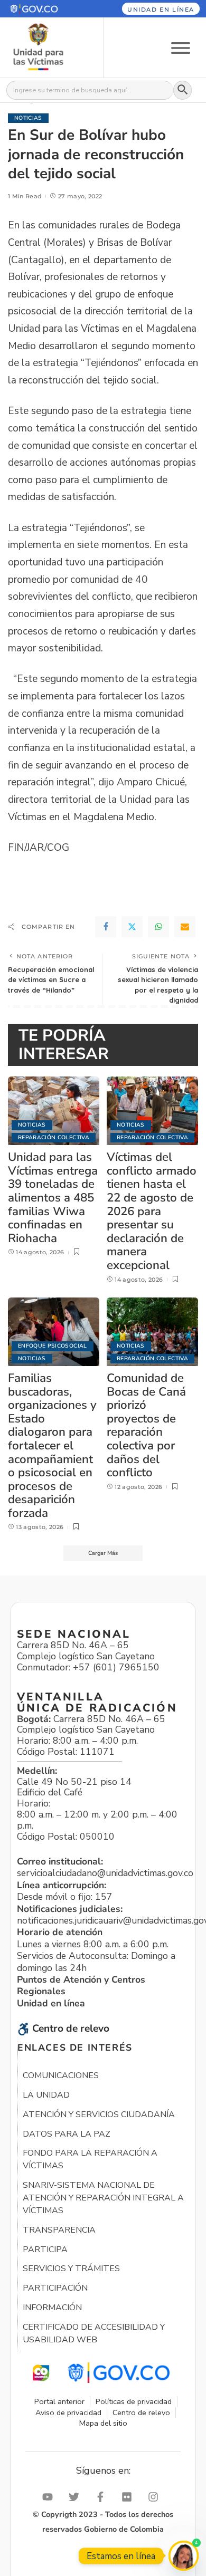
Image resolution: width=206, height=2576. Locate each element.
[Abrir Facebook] (103, 2497)
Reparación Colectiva (54, 1137)
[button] (45, 9)
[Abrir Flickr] (129, 2497)
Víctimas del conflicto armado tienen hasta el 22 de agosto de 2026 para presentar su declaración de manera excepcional (152, 1211)
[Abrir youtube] (50, 2497)
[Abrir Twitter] (77, 2497)
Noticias (28, 118)
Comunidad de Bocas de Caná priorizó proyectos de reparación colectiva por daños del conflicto (146, 1425)
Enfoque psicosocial (53, 1346)
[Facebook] (106, 927)
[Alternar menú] (181, 47)
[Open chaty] (184, 2556)
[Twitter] (132, 927)
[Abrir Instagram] (156, 2497)
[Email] (185, 927)
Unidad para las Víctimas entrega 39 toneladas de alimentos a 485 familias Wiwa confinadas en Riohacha (53, 1198)
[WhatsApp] (158, 927)
